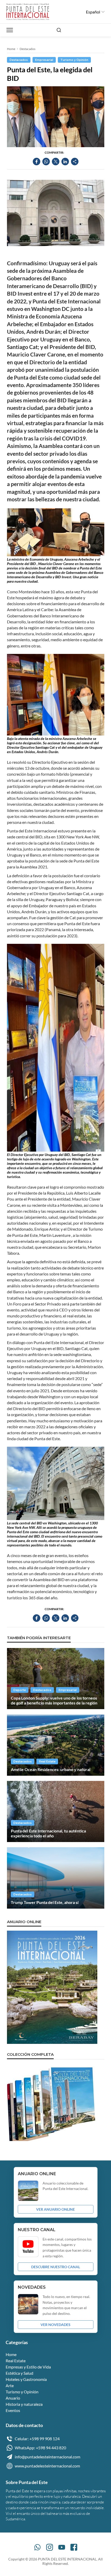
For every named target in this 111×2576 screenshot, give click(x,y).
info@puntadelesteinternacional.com (47, 2457)
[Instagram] (50, 2547)
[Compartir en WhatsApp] (46, 162)
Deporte (20, 1690)
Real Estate (47, 1761)
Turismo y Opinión (74, 60)
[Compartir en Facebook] (37, 162)
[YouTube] (62, 2547)
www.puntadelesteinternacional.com (47, 2466)
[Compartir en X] (56, 162)
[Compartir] (75, 162)
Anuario (13, 2398)
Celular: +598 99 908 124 (37, 2439)
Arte (10, 2385)
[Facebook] (74, 2547)
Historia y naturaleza (24, 2404)
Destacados (27, 49)
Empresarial (44, 60)
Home (11, 49)
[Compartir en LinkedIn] (65, 162)
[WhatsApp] (37, 2547)
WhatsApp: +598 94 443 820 (40, 2448)
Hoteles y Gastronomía (26, 2379)
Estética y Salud (19, 2373)
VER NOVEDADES (55, 2325)
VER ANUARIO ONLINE (55, 2209)
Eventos (13, 2410)
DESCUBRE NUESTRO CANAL (56, 2267)
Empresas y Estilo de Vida (28, 2367)
